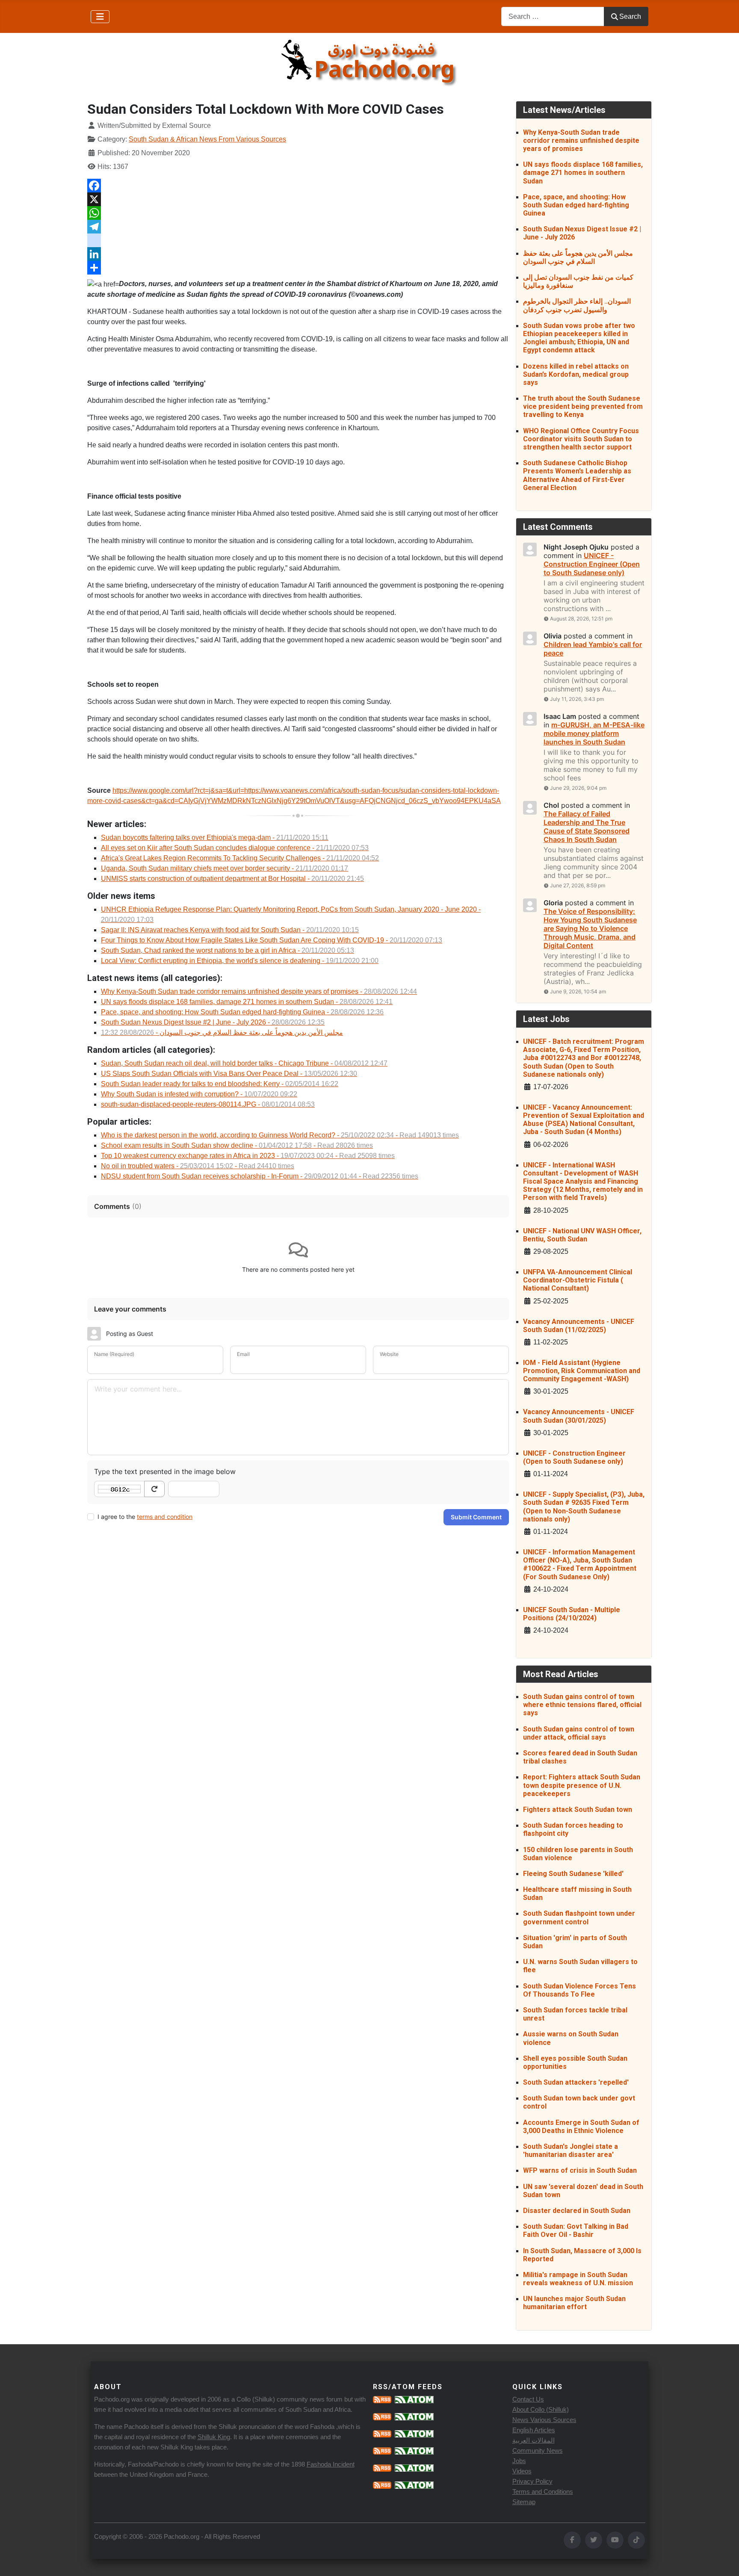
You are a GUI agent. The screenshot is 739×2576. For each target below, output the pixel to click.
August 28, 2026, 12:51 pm (581, 619)
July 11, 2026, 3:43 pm (577, 699)
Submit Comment (476, 1517)
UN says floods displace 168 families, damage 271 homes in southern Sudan (583, 173)
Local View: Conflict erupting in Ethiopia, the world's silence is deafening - (240, 961)
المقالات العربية (534, 2440)
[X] (298, 199)
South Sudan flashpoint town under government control (579, 1917)
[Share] (298, 268)
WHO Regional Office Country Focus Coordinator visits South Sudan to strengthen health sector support (581, 439)
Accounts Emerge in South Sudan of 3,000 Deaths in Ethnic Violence (581, 2127)
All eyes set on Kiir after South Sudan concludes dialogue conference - (235, 848)
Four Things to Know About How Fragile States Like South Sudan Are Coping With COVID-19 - (272, 940)
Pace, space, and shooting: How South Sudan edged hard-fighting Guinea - (242, 1012)
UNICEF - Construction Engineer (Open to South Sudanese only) (574, 1457)
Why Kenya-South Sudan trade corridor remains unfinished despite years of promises (581, 140)
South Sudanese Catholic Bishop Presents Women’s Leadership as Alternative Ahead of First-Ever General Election (577, 475)
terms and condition (165, 1517)
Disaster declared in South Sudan (577, 2211)
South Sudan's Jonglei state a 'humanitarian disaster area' (571, 2151)
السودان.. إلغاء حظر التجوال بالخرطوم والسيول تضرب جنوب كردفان (577, 305)
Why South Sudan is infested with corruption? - (199, 1094)
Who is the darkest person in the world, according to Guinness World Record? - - (280, 1135)
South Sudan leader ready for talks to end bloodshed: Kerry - (220, 1084)
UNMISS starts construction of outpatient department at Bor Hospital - (232, 879)
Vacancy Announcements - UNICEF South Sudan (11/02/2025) (579, 1326)
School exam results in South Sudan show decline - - (237, 1145)
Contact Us (528, 2399)
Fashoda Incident (331, 2464)
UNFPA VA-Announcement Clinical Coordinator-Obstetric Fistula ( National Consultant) (578, 1280)
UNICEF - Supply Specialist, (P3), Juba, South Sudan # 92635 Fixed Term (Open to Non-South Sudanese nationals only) (584, 1507)
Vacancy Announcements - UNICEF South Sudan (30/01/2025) (579, 1416)
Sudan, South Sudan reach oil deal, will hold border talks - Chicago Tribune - (244, 1063)
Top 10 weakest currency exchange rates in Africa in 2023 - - (248, 1156)
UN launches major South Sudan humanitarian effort (574, 2303)
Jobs (519, 2461)
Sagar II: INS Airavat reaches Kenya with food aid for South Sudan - (230, 930)
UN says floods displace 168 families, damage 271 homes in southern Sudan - (247, 1002)
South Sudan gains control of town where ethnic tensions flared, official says (582, 1705)
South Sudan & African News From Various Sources (207, 139)
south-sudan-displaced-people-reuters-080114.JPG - (208, 1104)
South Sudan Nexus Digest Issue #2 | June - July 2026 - (213, 1022)
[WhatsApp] (298, 213)
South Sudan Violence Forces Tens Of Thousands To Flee (579, 1990)
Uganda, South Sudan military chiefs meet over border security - (225, 868)
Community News (538, 2450)
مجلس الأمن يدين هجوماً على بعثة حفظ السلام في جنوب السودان (578, 257)
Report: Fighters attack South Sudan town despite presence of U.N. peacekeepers (582, 1785)
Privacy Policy (532, 2481)
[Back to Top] (724, 2560)
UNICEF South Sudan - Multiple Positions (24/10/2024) (572, 1614)
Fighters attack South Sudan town (578, 1809)
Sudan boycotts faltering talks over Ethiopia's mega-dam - (215, 837)
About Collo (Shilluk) (541, 2409)
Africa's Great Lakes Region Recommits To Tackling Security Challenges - (240, 858)
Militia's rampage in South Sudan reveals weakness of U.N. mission (578, 2279)
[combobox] (553, 16)
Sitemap (524, 2502)
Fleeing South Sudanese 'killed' (573, 1874)
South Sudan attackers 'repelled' (576, 2082)
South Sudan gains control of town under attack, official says (579, 1733)
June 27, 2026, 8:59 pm (578, 885)
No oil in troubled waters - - (198, 1166)
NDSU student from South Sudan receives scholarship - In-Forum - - (260, 1176)
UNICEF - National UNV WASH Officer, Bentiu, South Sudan (582, 1235)
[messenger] (298, 240)
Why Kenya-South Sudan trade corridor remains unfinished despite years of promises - (259, 991)
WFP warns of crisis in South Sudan (580, 2170)
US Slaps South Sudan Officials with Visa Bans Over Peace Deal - (229, 1074)
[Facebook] (298, 186)
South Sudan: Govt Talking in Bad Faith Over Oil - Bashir (576, 2230)
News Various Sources (544, 2420)
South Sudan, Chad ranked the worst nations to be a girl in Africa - (228, 950)
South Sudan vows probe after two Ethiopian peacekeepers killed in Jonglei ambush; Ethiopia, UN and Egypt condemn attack (579, 338)
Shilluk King (214, 2437)
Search (630, 16)
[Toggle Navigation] (100, 17)
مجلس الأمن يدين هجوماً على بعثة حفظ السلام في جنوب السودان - (222, 1032)
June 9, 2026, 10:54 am (578, 991)
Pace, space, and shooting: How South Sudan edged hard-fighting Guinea (576, 205)
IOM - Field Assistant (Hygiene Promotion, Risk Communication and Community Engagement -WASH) (582, 1371)
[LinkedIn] (298, 254)
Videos (522, 2471)
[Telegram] (298, 227)
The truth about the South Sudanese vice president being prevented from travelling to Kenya (583, 406)
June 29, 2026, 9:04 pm (578, 788)
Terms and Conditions (543, 2492)
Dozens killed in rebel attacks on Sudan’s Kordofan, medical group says (576, 374)
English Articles (534, 2430)
